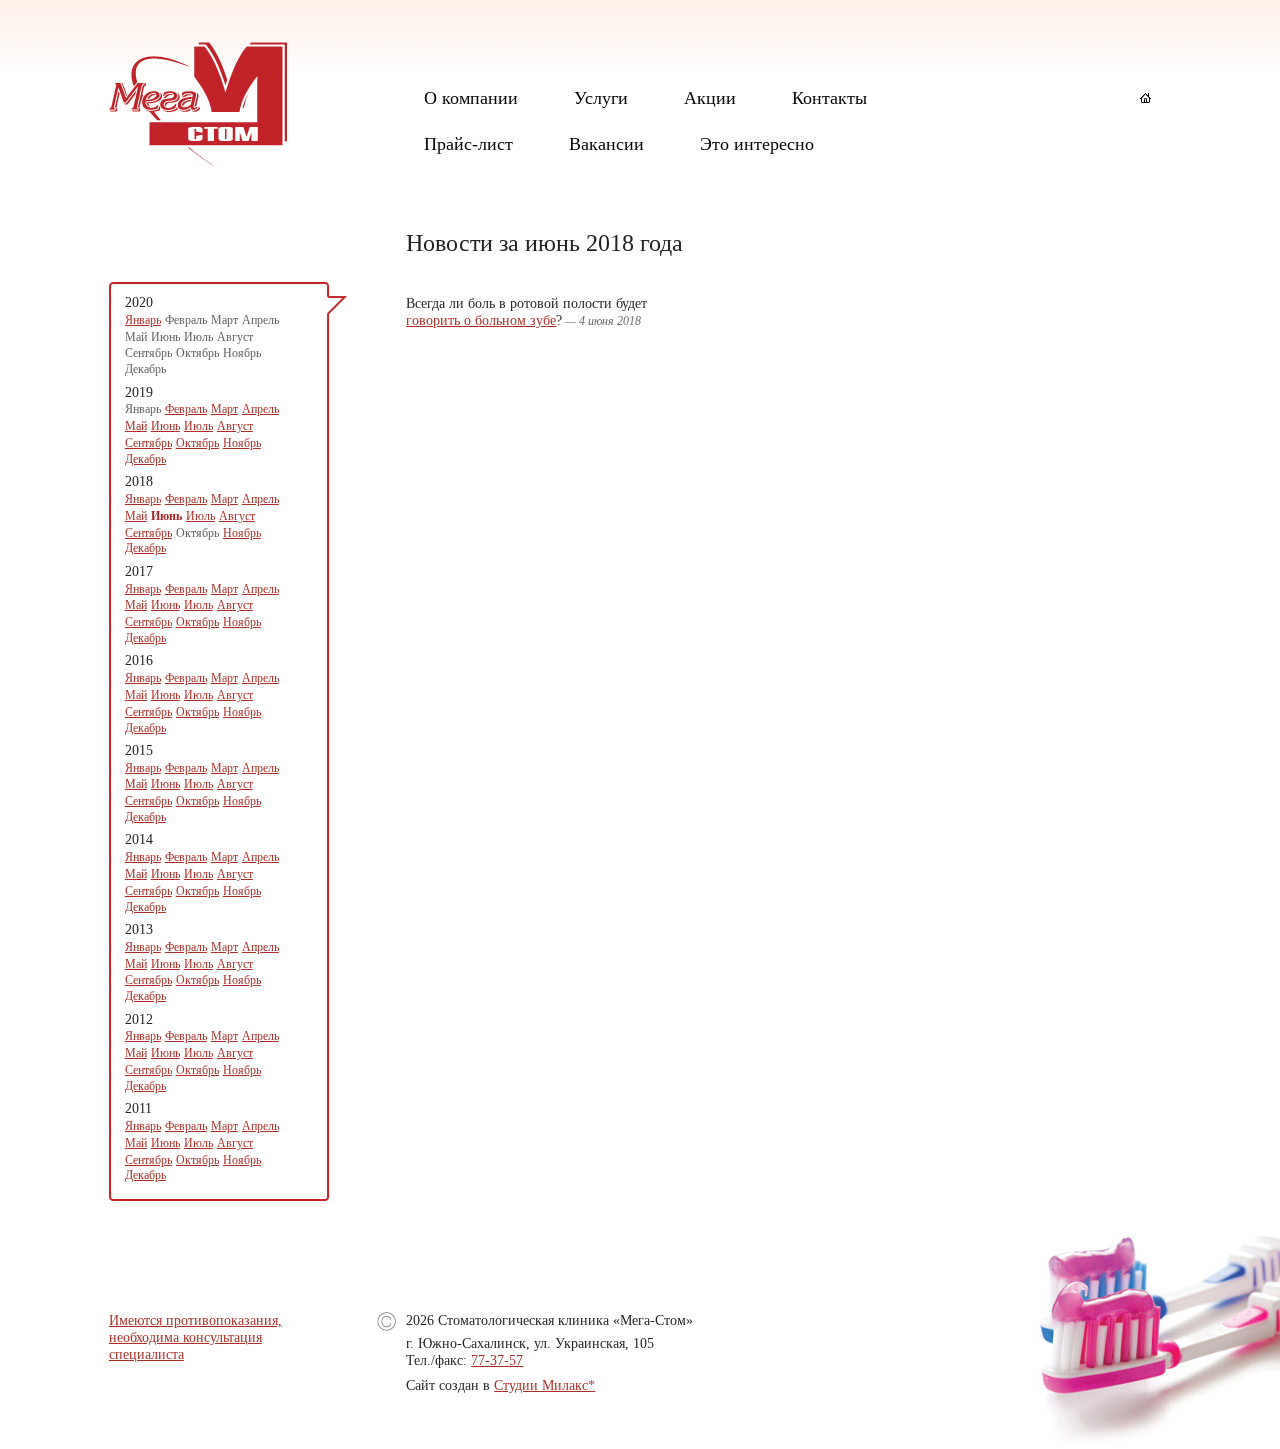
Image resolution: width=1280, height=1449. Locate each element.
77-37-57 (497, 1360)
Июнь (165, 426)
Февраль (186, 409)
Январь (143, 320)
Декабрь (145, 459)
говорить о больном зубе (481, 320)
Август (235, 426)
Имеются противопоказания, (195, 1320)
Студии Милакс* (544, 1385)
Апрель (260, 409)
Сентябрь (148, 443)
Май (136, 426)
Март (224, 409)
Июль (198, 426)
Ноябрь (242, 443)
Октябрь (197, 443)
